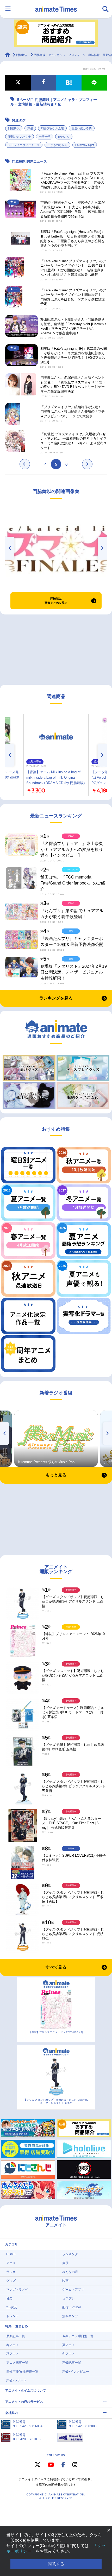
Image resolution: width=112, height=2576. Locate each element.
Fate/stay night (85, 145)
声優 (30, 128)
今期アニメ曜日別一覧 (78, 2336)
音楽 (9, 2298)
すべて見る (56, 1967)
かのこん (64, 137)
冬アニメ (69, 2354)
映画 (65, 2281)
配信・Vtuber (72, 2307)
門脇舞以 (14, 128)
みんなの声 (70, 2272)
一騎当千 (45, 137)
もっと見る (56, 1475)
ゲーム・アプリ (73, 2290)
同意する (56, 2564)
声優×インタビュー (76, 2372)
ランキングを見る (56, 998)
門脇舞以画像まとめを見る (56, 601)
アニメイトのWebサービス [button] (24, 2402)
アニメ (11, 2263)
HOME (11, 2254)
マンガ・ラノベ (17, 2290)
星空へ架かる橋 (82, 128)
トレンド (13, 2316)
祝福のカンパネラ (20, 137)
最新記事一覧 (16, 2336)
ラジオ (11, 2272)
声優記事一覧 (72, 2363)
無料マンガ (70, 2316)
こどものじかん (57, 145)
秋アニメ (13, 2354)
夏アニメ (69, 2345)
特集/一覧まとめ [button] (17, 2326)
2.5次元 (12, 2307)
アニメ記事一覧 (17, 2363)
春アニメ (13, 2345)
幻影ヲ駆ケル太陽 (52, 128)
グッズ (11, 2281)
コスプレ (69, 2298)
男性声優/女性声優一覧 (22, 2372)
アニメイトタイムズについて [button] (26, 2391)
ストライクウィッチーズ (24, 145)
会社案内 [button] (11, 2413)
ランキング (70, 2254)
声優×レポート (17, 2380)
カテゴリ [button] (11, 2244)
